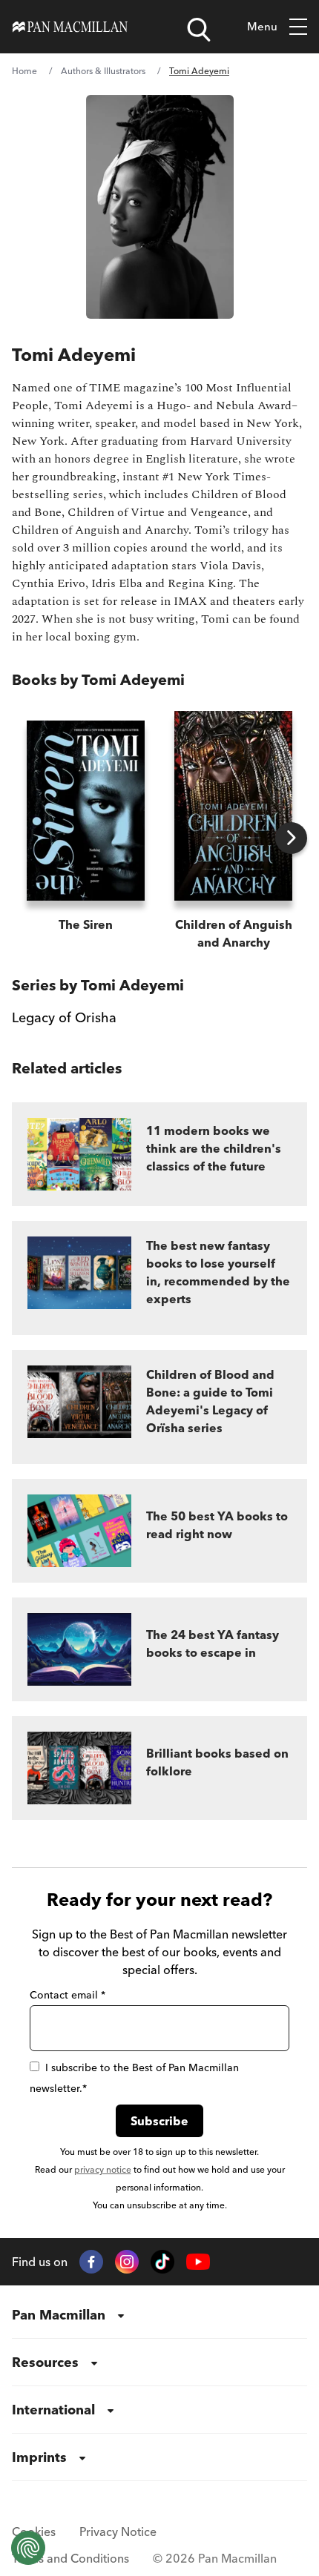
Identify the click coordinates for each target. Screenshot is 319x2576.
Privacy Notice (118, 2532)
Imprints (39, 2457)
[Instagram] (127, 2262)
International (53, 2410)
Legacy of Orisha (64, 1017)
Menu (262, 26)
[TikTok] (162, 2262)
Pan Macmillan (59, 2315)
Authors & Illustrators (103, 71)
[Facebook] (91, 2262)
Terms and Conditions (70, 2558)
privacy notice (103, 2169)
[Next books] (291, 838)
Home (24, 71)
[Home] (70, 27)
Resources (45, 2362)
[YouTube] (198, 2262)
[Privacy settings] (28, 2548)
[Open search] (199, 30)
